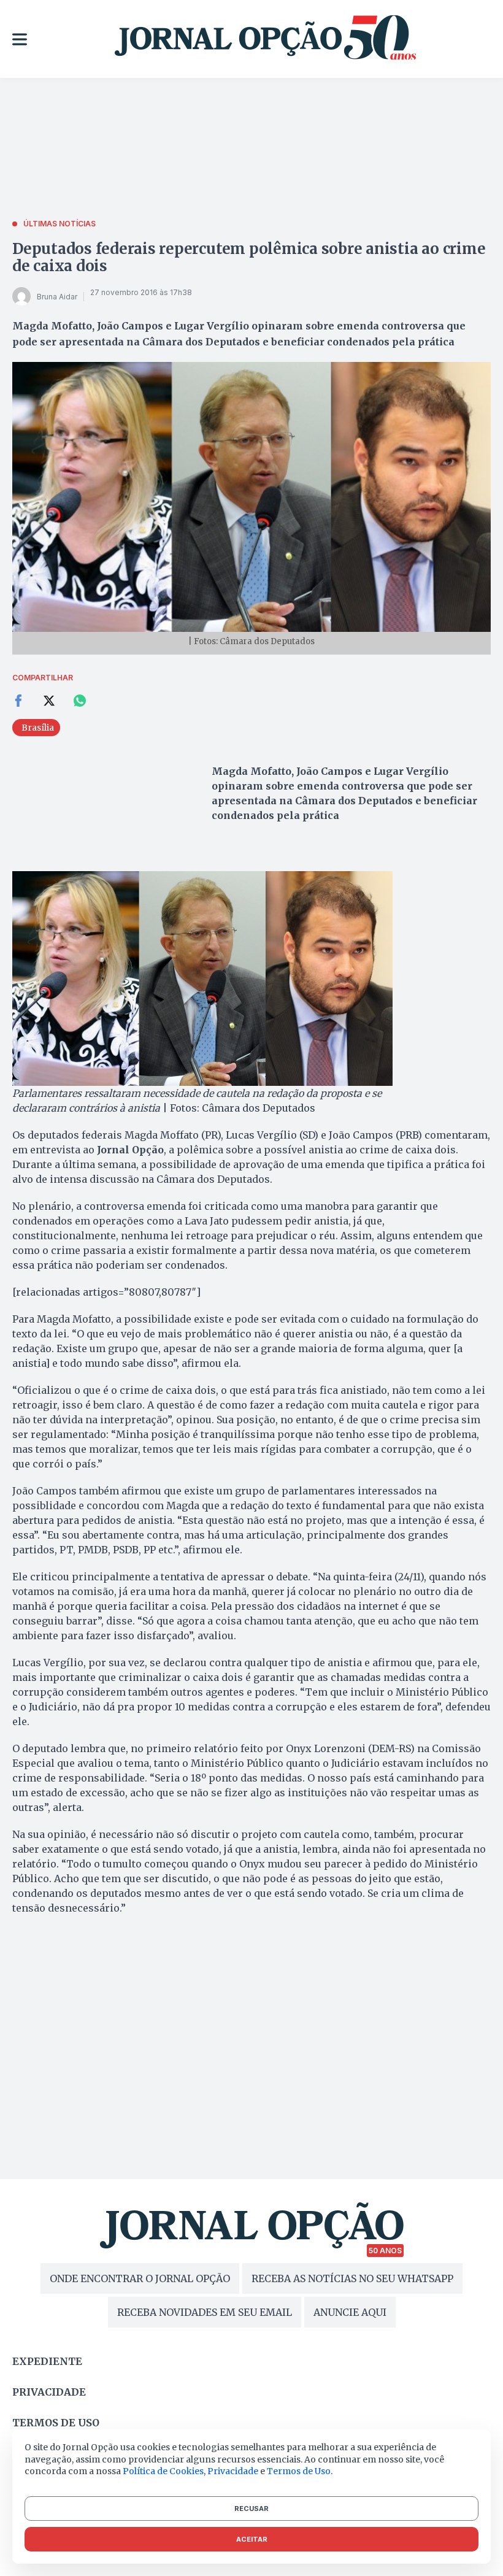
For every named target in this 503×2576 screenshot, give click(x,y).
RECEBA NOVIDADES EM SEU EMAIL (205, 2312)
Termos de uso (56, 2423)
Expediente (47, 2361)
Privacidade (49, 2392)
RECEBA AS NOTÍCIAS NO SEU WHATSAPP (352, 2278)
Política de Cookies (163, 2471)
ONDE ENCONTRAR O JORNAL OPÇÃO (140, 2278)
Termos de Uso (299, 2471)
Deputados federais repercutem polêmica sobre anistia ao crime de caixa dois (249, 257)
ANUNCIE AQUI (350, 2312)
